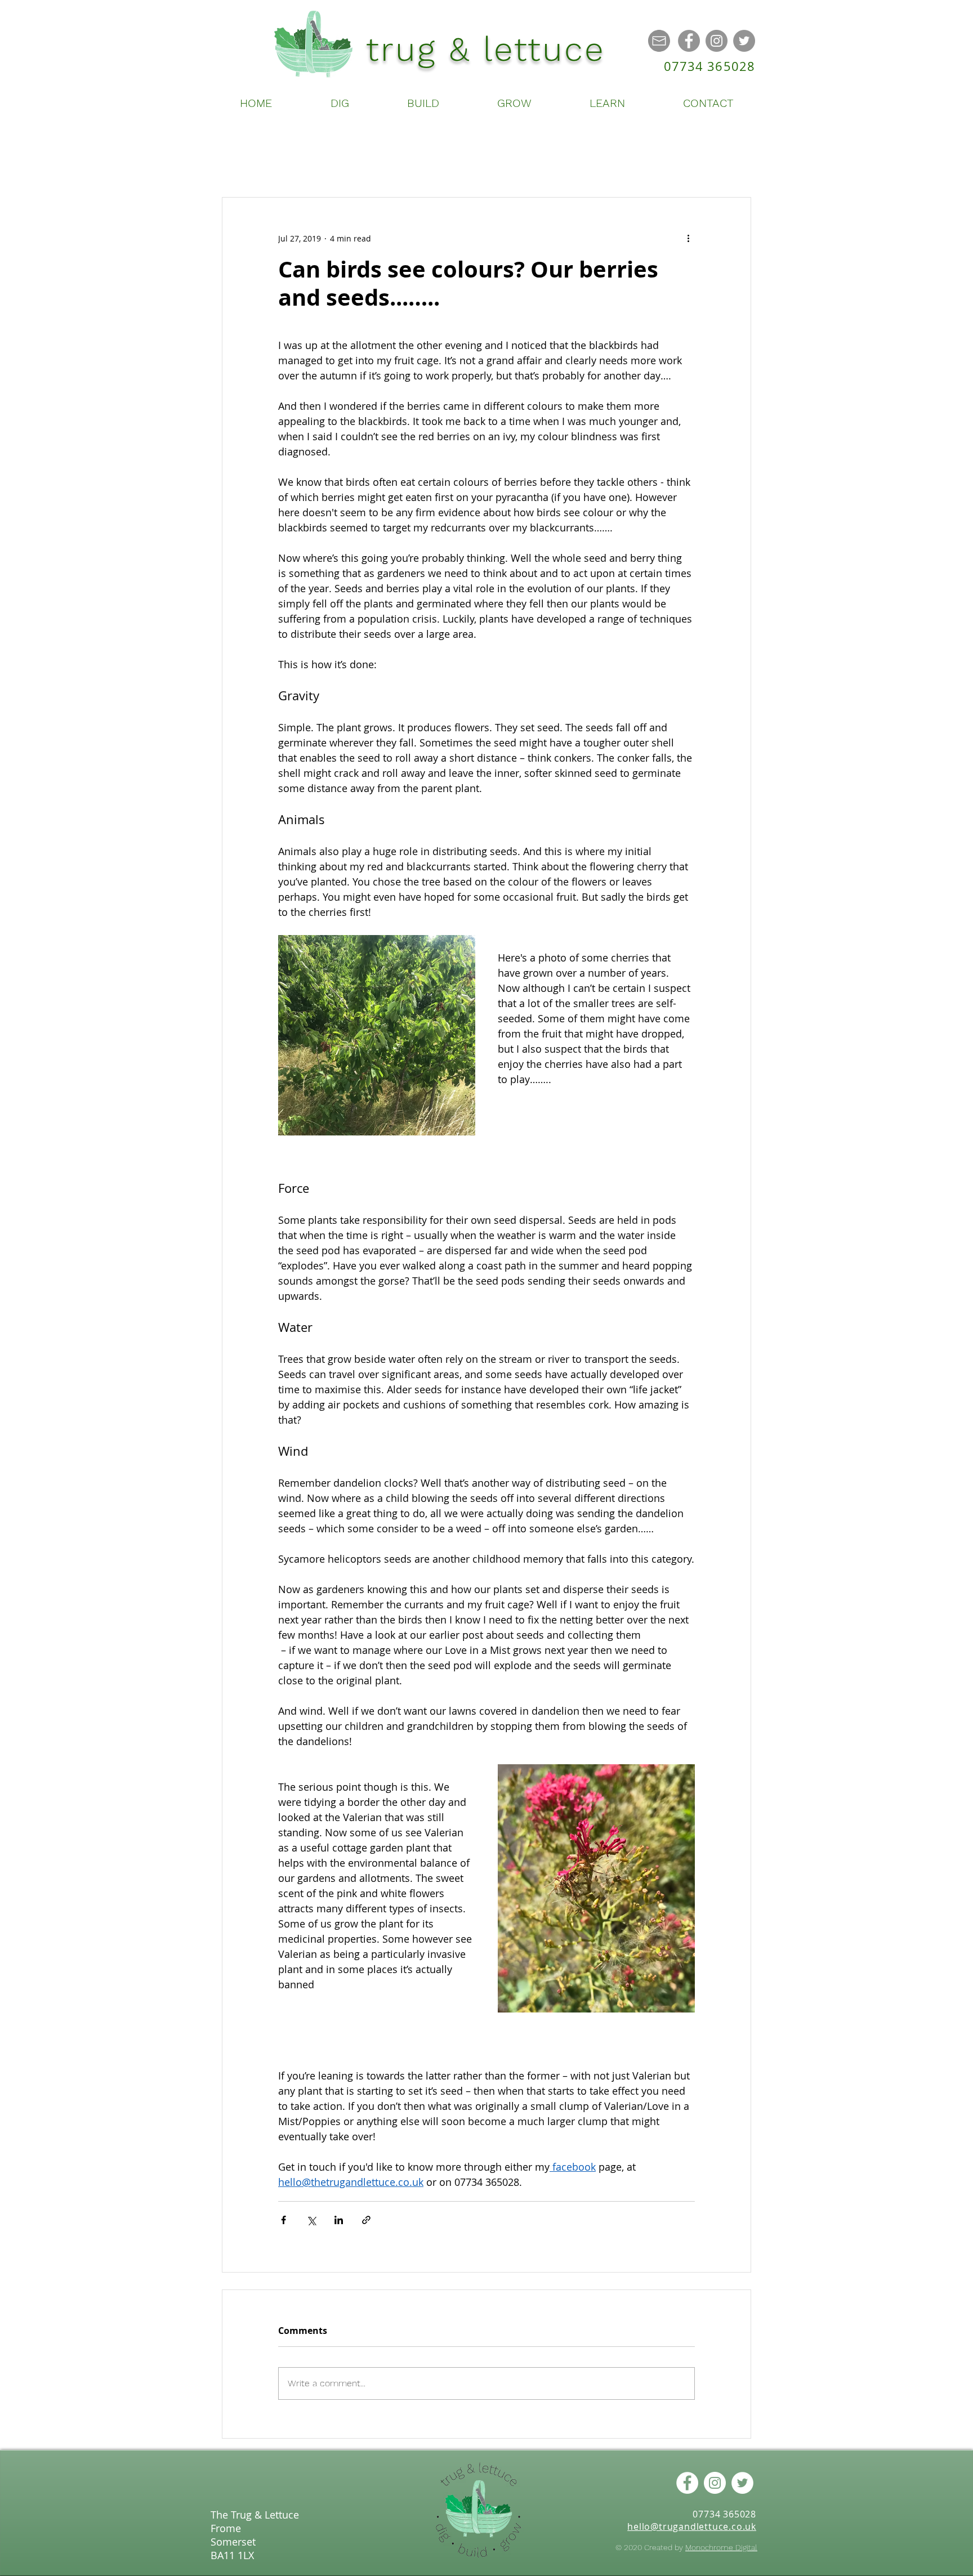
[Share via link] (366, 2220)
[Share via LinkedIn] (339, 2220)
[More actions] (688, 238)
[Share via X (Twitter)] (311, 2220)
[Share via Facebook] (284, 2220)
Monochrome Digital (721, 2547)
